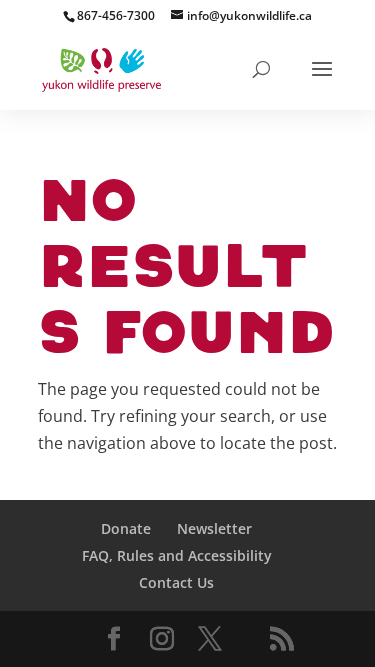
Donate (126, 528)
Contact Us (176, 582)
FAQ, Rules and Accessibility (177, 555)
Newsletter (214, 528)
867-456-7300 (116, 15)
